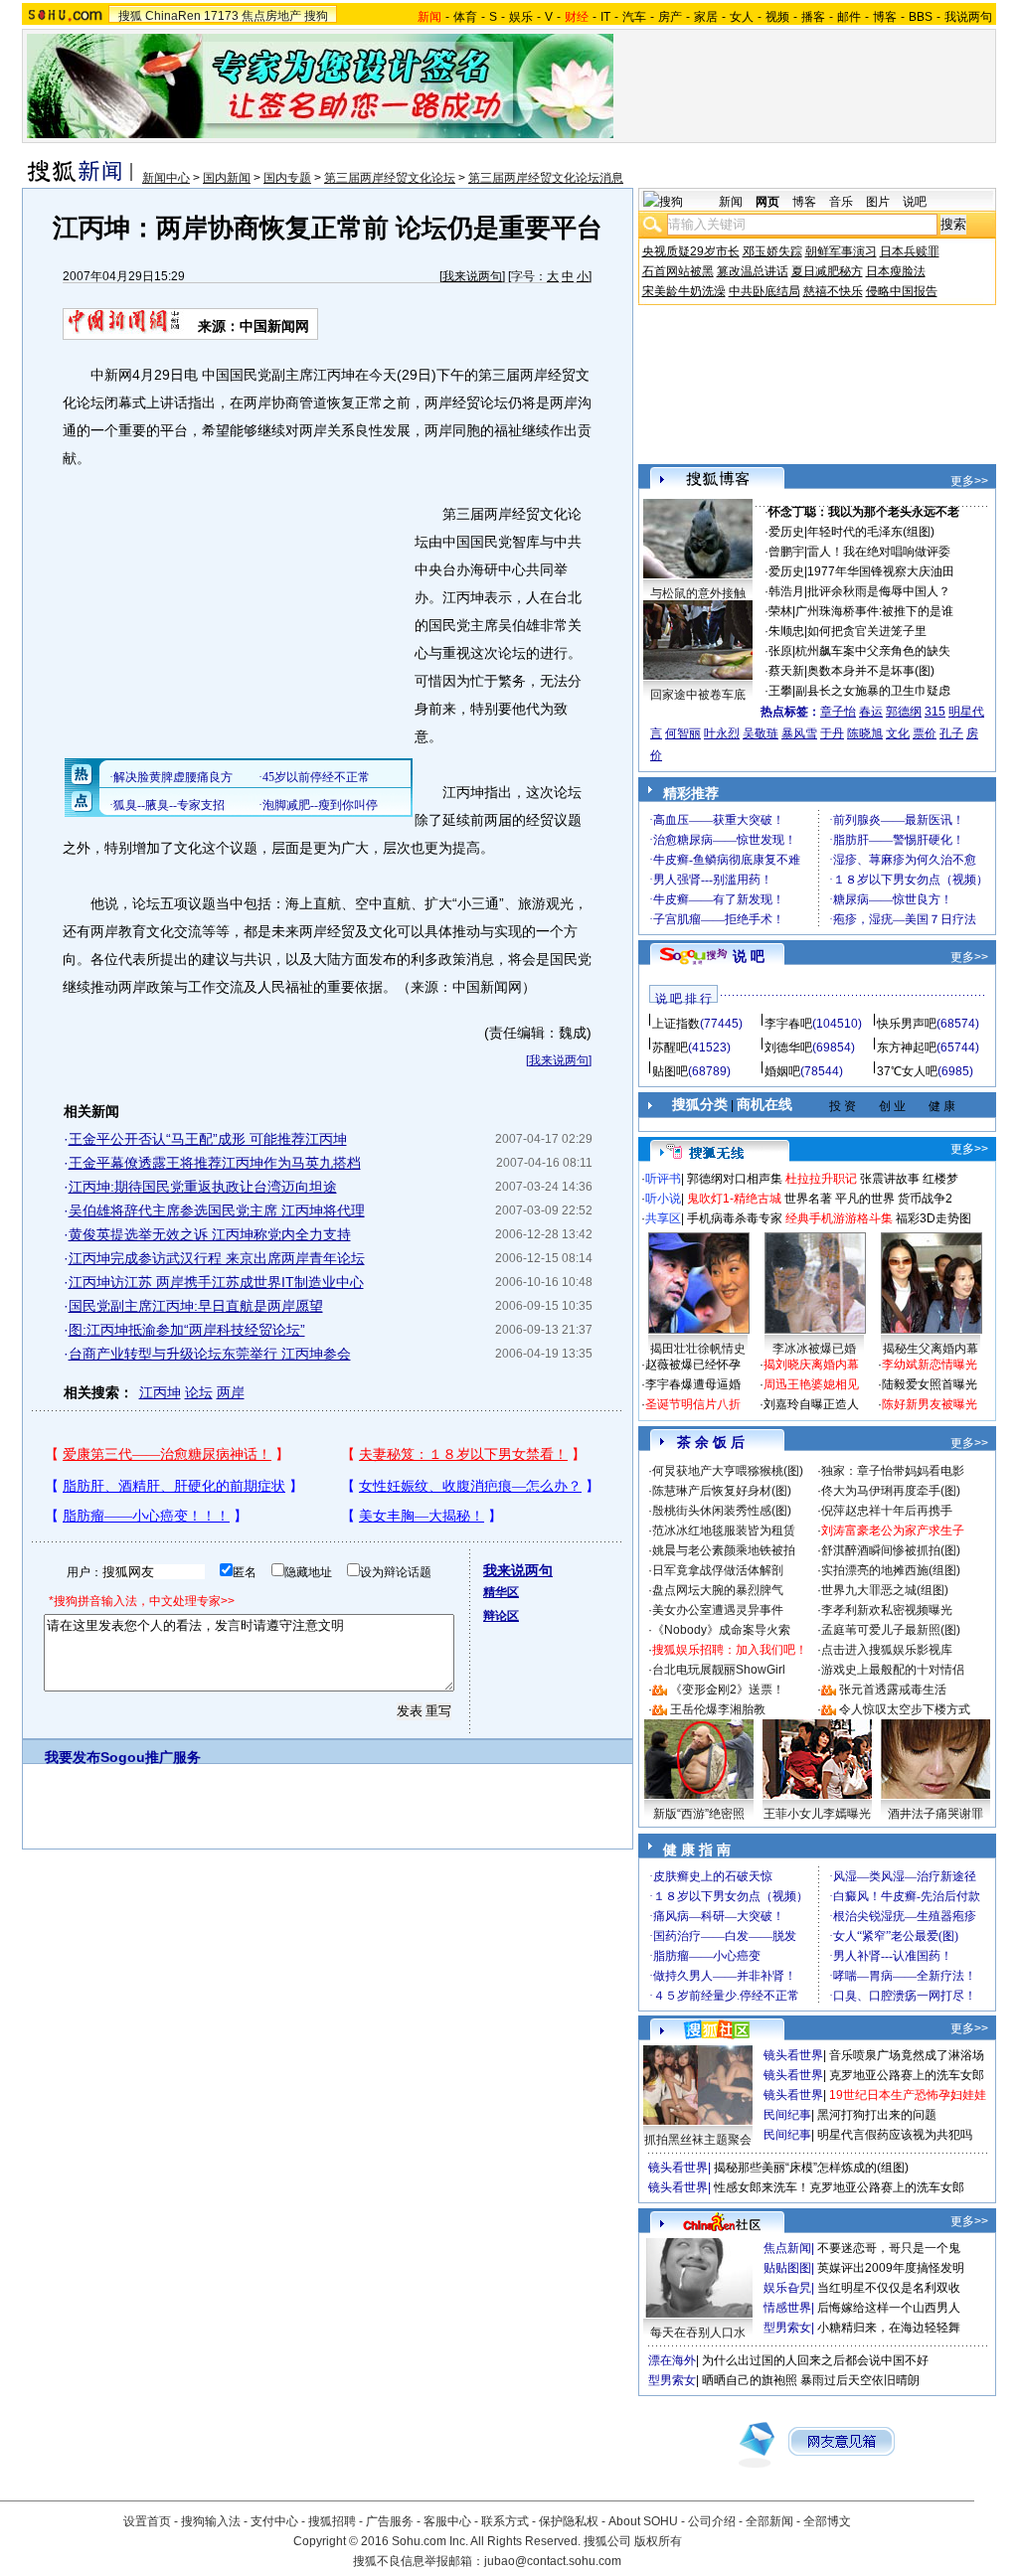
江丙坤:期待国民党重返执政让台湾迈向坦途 (203, 1187)
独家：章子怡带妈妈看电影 (893, 1471)
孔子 (951, 733)
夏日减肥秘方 (827, 271)
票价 (925, 733)
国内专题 (287, 178)
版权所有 (658, 2541)
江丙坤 (160, 1392)
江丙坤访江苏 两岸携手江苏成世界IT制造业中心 (216, 1282)
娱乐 (521, 17)
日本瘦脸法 (896, 271)
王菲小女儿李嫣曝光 (817, 1814)
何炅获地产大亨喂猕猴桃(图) (728, 1471)
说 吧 (749, 956)
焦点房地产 (271, 16)
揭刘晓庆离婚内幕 (811, 1365)
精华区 (501, 1592)
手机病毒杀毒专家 (735, 1218)
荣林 (780, 611)
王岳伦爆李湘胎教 (718, 1709)
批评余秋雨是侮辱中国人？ (879, 591)
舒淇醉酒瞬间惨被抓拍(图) (891, 1550)
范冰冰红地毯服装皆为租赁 (724, 1530)
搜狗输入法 (211, 2521)
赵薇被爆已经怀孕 (693, 1365)
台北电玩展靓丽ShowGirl (719, 1670)
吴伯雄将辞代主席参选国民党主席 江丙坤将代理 (217, 1210)
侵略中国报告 (902, 291)
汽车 (634, 17)
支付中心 (274, 2521)
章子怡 (838, 712)
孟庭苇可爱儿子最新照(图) (891, 1630)
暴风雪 (799, 733)
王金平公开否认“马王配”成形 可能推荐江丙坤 (208, 1139)
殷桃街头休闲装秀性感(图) (722, 1511)
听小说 (663, 1199)
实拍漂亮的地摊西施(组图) (891, 1570)
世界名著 (808, 1199)
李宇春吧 (788, 1024)
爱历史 (786, 532)
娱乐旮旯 (787, 2288)
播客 (813, 17)
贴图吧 (670, 1071)
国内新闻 (227, 178)
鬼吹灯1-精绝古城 (734, 1199)
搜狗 (316, 16)
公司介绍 (712, 2521)
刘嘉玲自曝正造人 (811, 1404)
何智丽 (683, 733)
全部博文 (827, 2521)
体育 (465, 17)
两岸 (231, 1392)
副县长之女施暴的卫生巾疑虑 (873, 691)
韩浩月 (786, 591)
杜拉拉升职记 (821, 1179)
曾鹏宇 (786, 552)
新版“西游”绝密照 (699, 1814)
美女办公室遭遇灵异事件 (718, 1610)
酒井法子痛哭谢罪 (935, 1814)
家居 (706, 17)
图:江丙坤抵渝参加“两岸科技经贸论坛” (187, 1330)
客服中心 (447, 2521)
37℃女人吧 (907, 1071)
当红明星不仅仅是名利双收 (889, 2288)
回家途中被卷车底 (698, 695)
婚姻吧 (782, 1071)
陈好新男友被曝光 (930, 1404)
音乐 (841, 202)
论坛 (199, 1392)
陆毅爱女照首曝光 (930, 1384)
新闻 (731, 202)
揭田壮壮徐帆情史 (698, 1349)
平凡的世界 (865, 1199)
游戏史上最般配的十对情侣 (893, 1670)
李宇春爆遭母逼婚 (693, 1384)
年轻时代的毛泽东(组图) (871, 532)
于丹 (832, 733)
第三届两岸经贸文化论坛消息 (546, 178)
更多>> (969, 481)
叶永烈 (722, 733)
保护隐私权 (569, 2521)
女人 (742, 17)
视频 (777, 17)
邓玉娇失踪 (772, 251)
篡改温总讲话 (753, 271)
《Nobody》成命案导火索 (721, 1630)
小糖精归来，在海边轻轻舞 (889, 2328)
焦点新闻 (787, 2248)
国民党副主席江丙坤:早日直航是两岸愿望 (196, 1306)
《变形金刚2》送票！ (727, 1690)
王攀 (780, 691)
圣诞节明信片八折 (693, 1404)
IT (605, 17)
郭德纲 (904, 712)
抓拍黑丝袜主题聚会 (698, 2140)
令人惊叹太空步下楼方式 (905, 1709)
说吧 (915, 202)
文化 (898, 733)
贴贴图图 (787, 2268)
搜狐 (130, 16)
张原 (780, 651)
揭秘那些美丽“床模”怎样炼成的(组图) (811, 2168)
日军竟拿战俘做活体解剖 (718, 1570)
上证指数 (676, 1024)
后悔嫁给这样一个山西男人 (889, 2308)
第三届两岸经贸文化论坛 (390, 178)
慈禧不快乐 (833, 291)
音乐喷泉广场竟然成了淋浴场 (907, 2055)
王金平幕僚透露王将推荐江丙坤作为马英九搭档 (215, 1163)
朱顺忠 (786, 631)
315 (935, 712)
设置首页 (147, 2521)
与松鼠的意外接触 (698, 593)
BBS (921, 17)
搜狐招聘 (332, 2521)
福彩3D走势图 (933, 1218)
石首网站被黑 (678, 271)
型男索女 (787, 2328)
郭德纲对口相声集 (735, 1179)
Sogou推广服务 (151, 1757)
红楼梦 (940, 1179)
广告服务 (390, 2521)
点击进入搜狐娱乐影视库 (887, 1650)
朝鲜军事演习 (841, 251)
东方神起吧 (907, 1047)
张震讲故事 (890, 1179)
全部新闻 (769, 2521)
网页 (767, 202)
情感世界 (787, 2308)
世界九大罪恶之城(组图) (885, 1590)
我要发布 (73, 1757)
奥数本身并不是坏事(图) (871, 671)
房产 (670, 17)
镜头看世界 (793, 2055)
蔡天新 (786, 671)
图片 (878, 202)
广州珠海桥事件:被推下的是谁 (874, 611)
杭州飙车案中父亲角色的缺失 (873, 651)
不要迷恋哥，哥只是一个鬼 (889, 2248)
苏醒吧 (670, 1047)
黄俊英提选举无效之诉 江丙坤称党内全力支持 (210, 1234)
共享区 (663, 1218)
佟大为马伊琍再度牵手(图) (891, 1491)
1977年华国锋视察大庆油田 (881, 571)
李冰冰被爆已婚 (814, 1349)
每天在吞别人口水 (698, 2333)
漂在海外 (672, 2360)
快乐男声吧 (907, 1024)
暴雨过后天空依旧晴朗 (860, 2380)
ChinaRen (173, 16)
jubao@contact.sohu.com (553, 2561)
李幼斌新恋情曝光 (930, 1365)
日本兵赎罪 (910, 251)
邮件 (849, 17)
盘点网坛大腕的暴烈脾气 (718, 1590)
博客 (885, 17)
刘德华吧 (788, 1047)
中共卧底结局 (764, 291)
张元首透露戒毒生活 (893, 1690)
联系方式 (505, 2521)
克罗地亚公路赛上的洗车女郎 (907, 2075)
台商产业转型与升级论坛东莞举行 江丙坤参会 (210, 1354)
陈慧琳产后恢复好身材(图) (722, 1491)
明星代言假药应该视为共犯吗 (895, 2135)
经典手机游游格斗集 (839, 1218)
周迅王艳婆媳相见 (811, 1384)
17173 (221, 16)
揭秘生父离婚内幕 (931, 1349)
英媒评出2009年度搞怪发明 (891, 2268)
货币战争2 (925, 1199)
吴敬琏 (761, 733)
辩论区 (501, 1616)
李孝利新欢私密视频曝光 (887, 1610)
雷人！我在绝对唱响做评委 (879, 552)
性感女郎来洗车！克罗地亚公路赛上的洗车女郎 (839, 2187)
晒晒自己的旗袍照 (750, 2380)
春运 (871, 712)
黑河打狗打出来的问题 (877, 2115)
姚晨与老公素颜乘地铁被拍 (724, 1550)
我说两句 (968, 17)
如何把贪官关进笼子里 (867, 631)
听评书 (663, 1179)
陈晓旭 (865, 733)
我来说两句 (472, 276)
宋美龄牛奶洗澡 (684, 291)
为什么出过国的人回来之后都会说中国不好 (815, 2360)
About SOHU (643, 2521)
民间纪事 (787, 2115)
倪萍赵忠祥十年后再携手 (887, 1511)
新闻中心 (166, 178)
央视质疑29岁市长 (691, 251)
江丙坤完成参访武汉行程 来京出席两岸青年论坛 (217, 1258)
